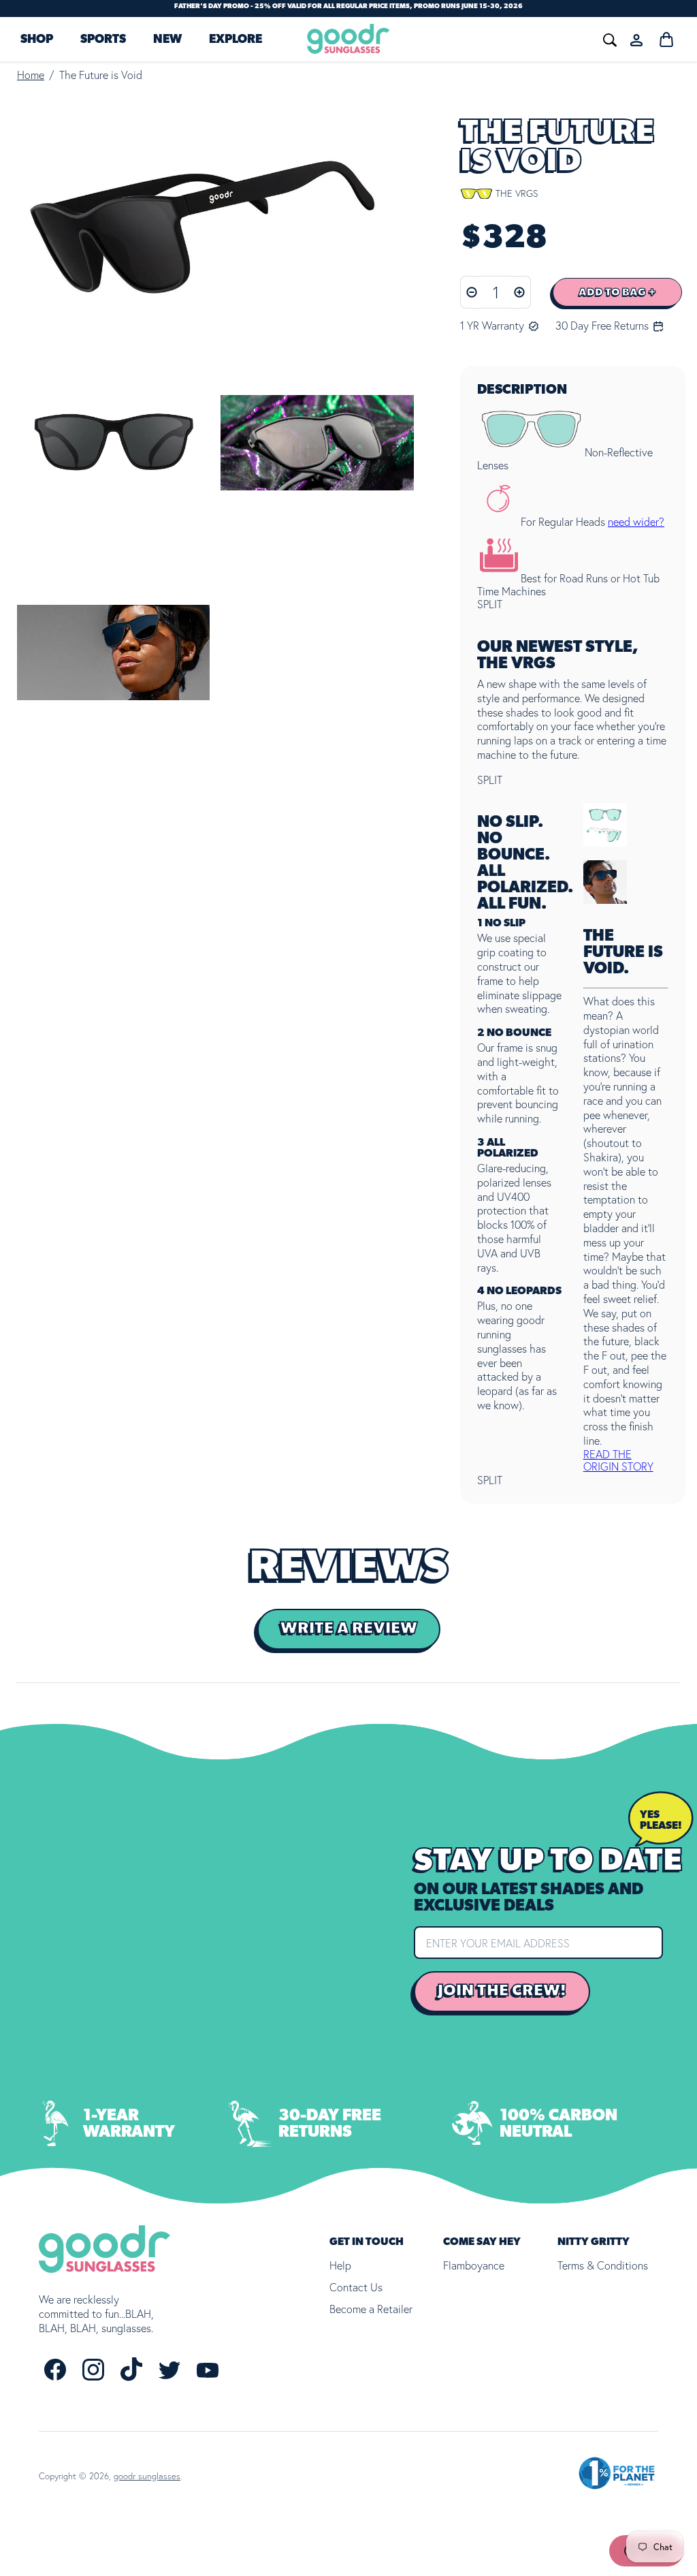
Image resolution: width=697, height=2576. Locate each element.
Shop (37, 40)
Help (340, 2265)
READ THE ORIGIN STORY (618, 1460)
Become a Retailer (371, 2309)
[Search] (443, 38)
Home (31, 75)
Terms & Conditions (603, 2265)
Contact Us (356, 2287)
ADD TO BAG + (617, 292)
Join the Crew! (502, 1991)
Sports (103, 40)
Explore (236, 40)
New (167, 40)
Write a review (349, 1629)
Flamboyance (474, 2265)
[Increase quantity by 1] (520, 292)
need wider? (636, 522)
